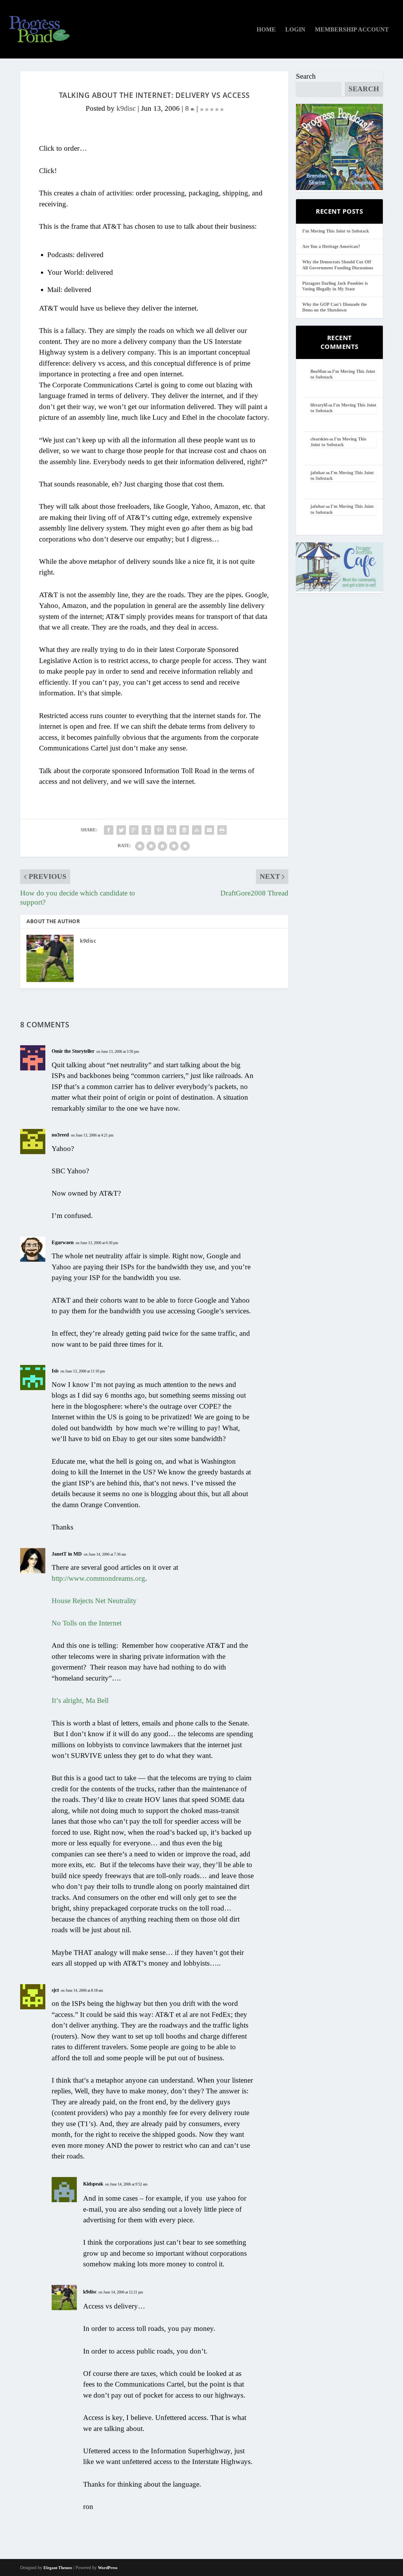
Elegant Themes (58, 2568)
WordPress (108, 2568)
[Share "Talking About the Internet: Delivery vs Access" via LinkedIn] (172, 830)
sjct (55, 1990)
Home (266, 30)
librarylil (319, 405)
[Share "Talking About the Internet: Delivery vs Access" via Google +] (134, 830)
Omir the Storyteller (73, 1051)
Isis (55, 1371)
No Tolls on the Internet (87, 1623)
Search (306, 76)
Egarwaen (63, 1242)
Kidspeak (93, 2184)
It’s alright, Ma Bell (80, 1700)
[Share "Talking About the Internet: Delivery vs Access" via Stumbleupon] (197, 830)
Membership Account (352, 30)
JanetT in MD (67, 1554)
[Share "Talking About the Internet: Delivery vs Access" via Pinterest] (159, 830)
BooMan (318, 371)
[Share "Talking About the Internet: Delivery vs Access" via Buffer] (184, 830)
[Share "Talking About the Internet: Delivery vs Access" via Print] (222, 830)
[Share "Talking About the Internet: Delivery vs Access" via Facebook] (109, 830)
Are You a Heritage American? (331, 247)
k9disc (126, 108)
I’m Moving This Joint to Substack (336, 231)
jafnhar (318, 473)
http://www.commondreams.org (98, 1578)
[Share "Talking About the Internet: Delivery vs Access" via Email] (209, 830)
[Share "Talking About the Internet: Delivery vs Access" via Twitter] (121, 830)
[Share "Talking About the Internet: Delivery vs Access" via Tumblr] (146, 830)
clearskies (319, 439)
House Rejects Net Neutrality (94, 1601)
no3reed (60, 1135)
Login (295, 30)
